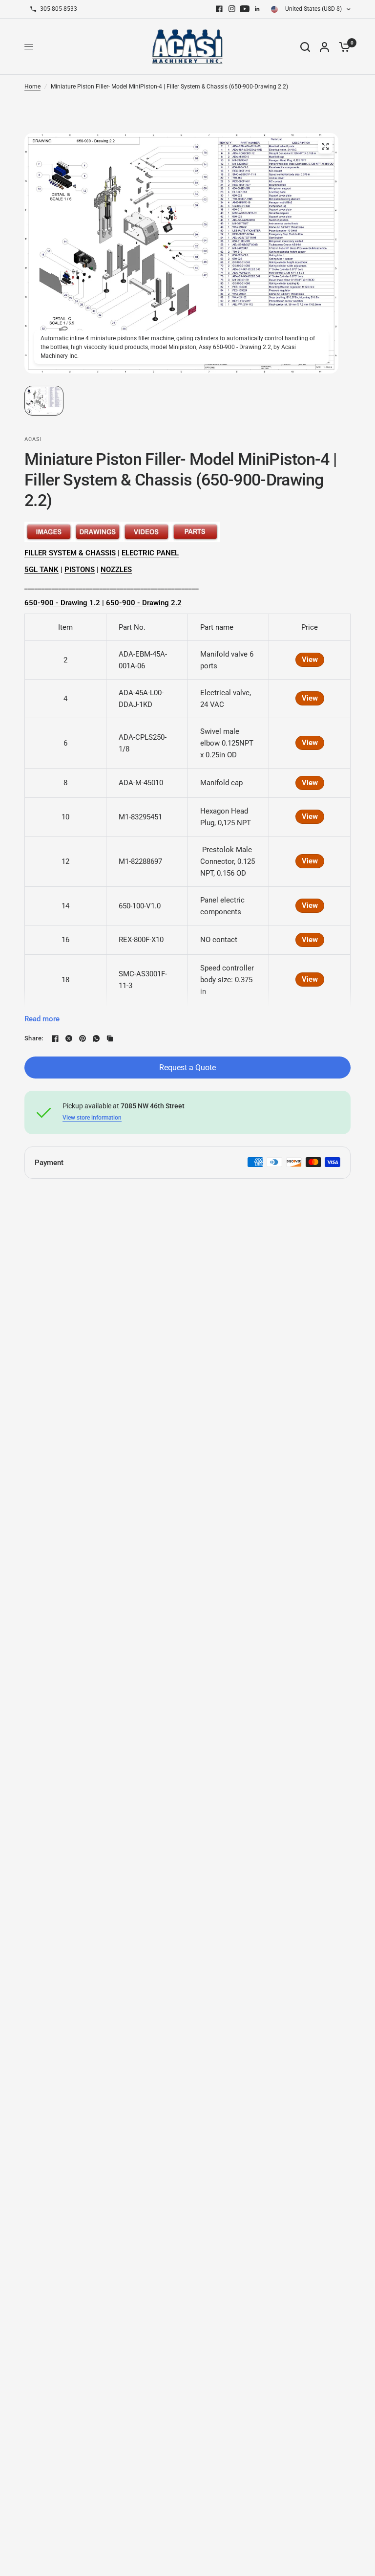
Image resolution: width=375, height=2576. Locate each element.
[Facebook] (219, 9)
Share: (34, 1038)
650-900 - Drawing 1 (59, 603)
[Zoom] (325, 146)
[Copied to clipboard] (110, 1038)
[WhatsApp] (96, 1038)
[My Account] (324, 47)
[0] (342, 47)
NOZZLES (116, 570)
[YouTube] (245, 9)
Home (32, 87)
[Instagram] (232, 9)
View (310, 660)
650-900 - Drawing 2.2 (144, 603)
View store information (92, 1118)
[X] (69, 1038)
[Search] (305, 47)
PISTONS (80, 570)
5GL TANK (42, 570)
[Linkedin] (257, 9)
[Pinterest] (83, 1038)
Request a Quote (187, 1068)
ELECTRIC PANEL (150, 553)
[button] (44, 401)
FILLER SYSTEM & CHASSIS (70, 553)
